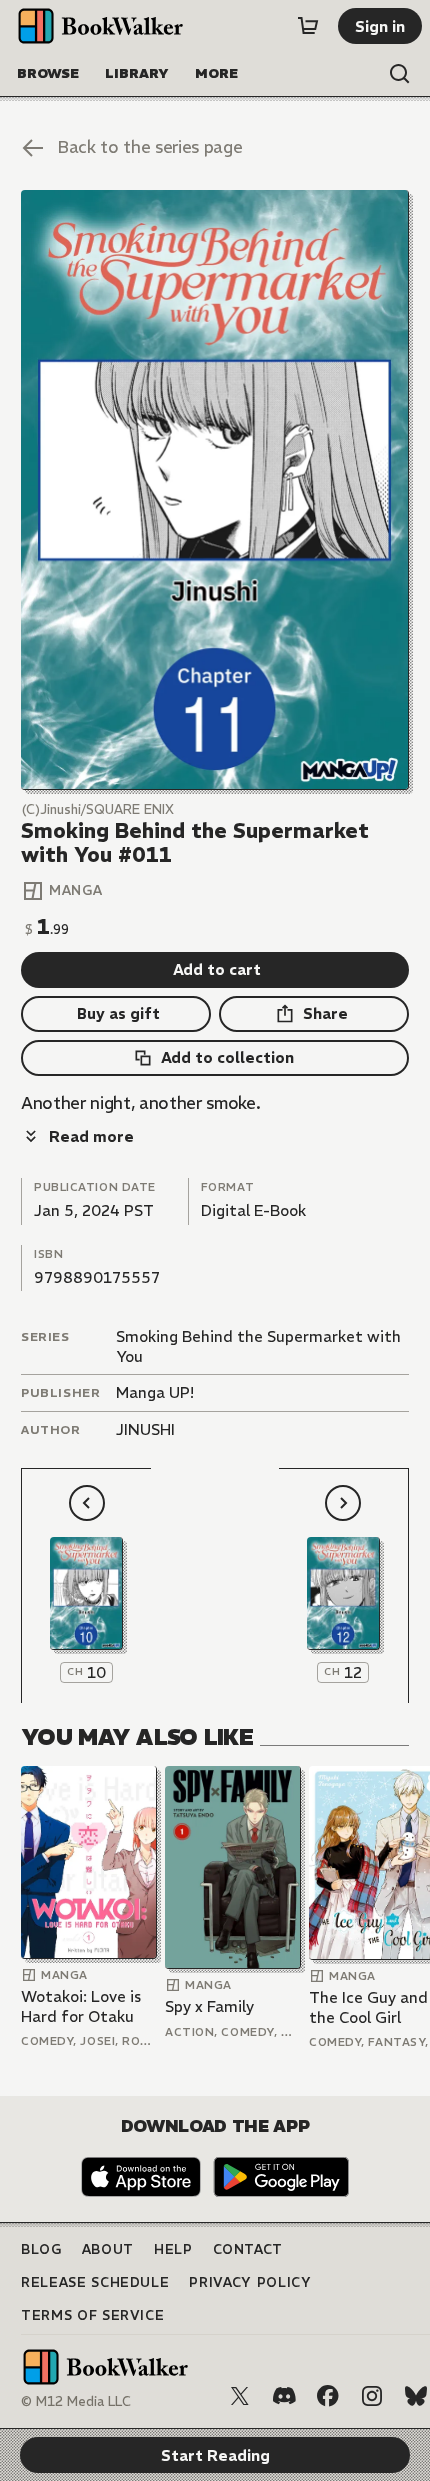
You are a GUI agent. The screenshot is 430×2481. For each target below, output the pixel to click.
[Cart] (308, 26)
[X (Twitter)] (240, 2396)
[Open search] (400, 74)
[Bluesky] (416, 2396)
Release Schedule (95, 2282)
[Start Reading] (215, 489)
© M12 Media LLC (76, 2401)
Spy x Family (209, 2006)
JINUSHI (145, 1429)
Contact (248, 2249)
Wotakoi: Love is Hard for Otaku (81, 2006)
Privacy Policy (250, 2282)
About (108, 2249)
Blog (41, 2249)
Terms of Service (92, 2315)
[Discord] (284, 2396)
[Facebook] (328, 2396)
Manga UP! (155, 1392)
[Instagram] (372, 2396)
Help (173, 2249)
